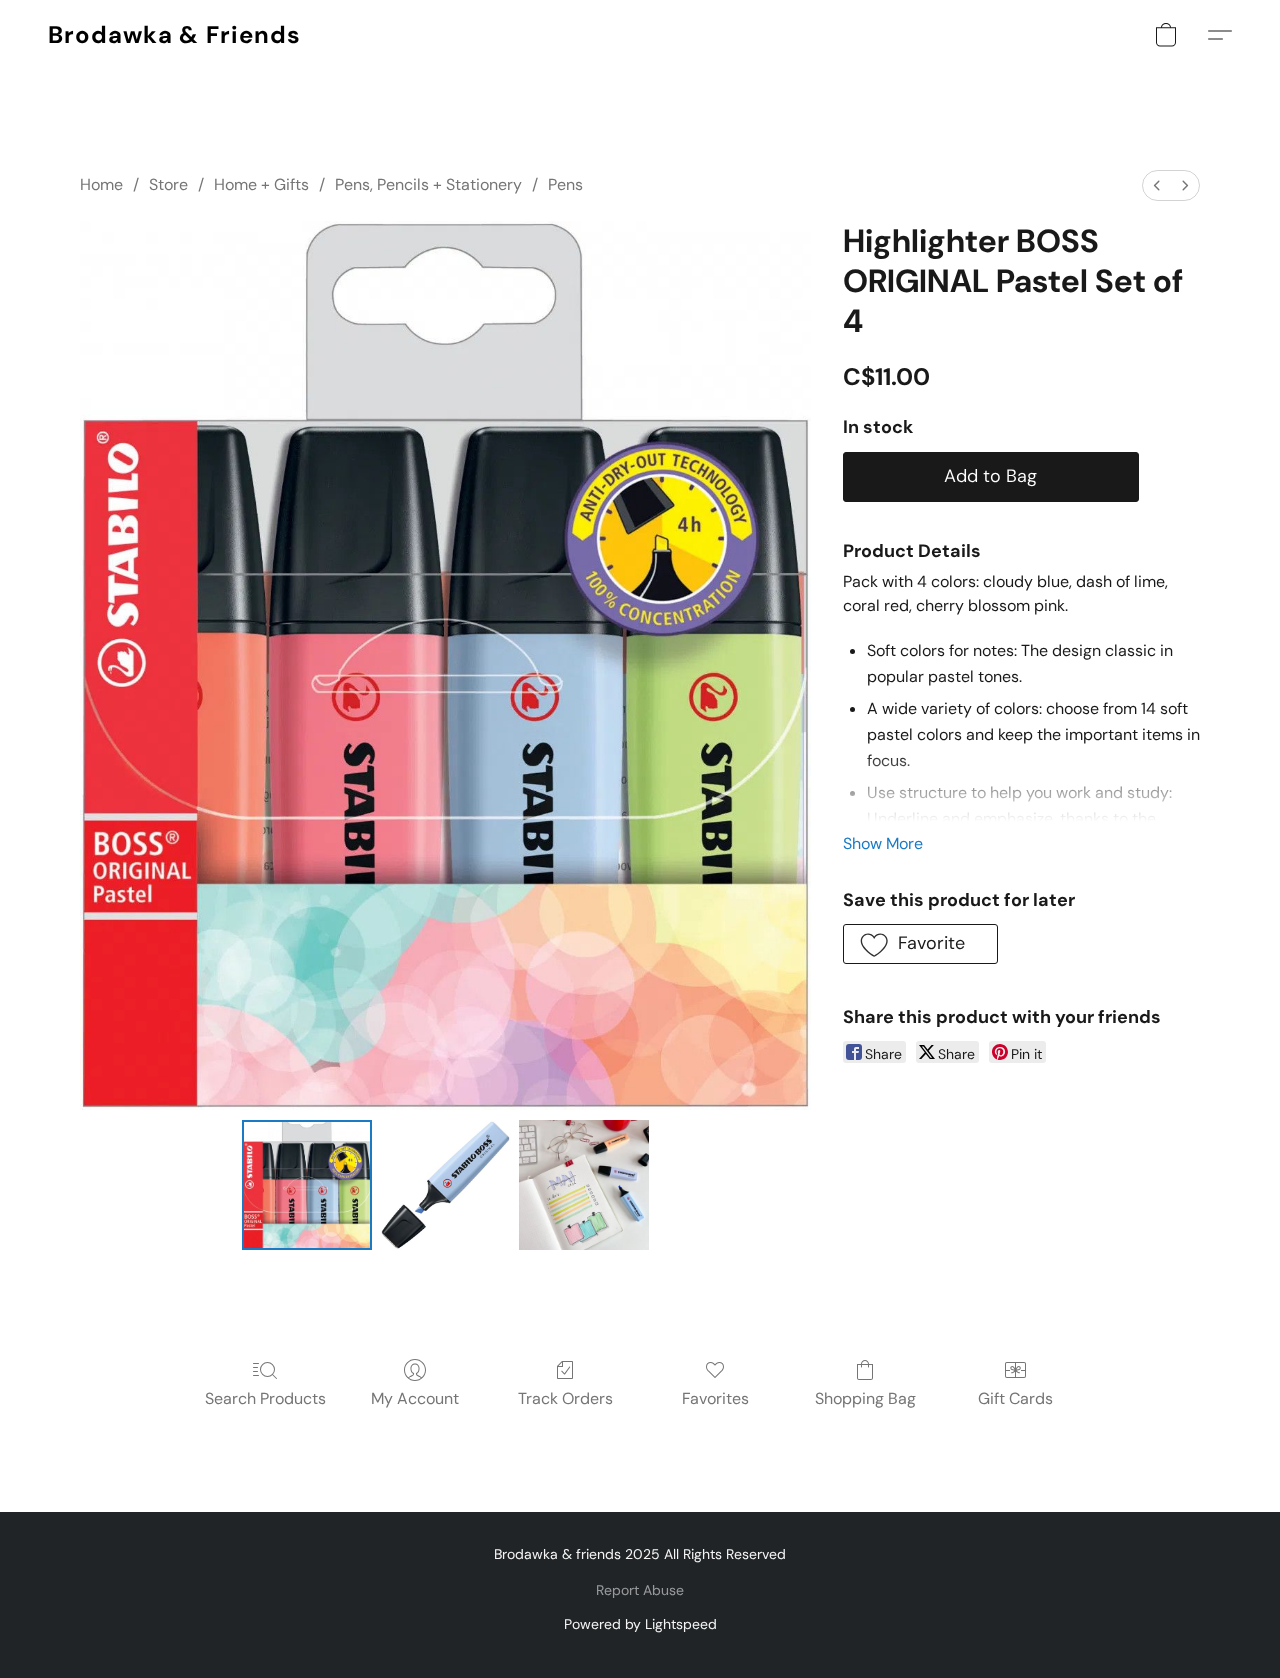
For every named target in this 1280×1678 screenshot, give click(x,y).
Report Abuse (640, 1590)
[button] (174, 35)
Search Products (265, 1398)
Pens (565, 184)
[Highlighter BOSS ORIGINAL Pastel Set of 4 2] (584, 1185)
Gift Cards (1015, 1398)
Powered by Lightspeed (640, 1624)
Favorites (715, 1398)
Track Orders (565, 1398)
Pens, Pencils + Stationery (428, 184)
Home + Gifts (261, 184)
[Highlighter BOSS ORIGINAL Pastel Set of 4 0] (307, 1185)
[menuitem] (1157, 185)
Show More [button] (883, 843)
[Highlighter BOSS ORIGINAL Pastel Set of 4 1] (445, 1185)
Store (168, 184)
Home (101, 184)
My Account (415, 1398)
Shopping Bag (865, 1398)
